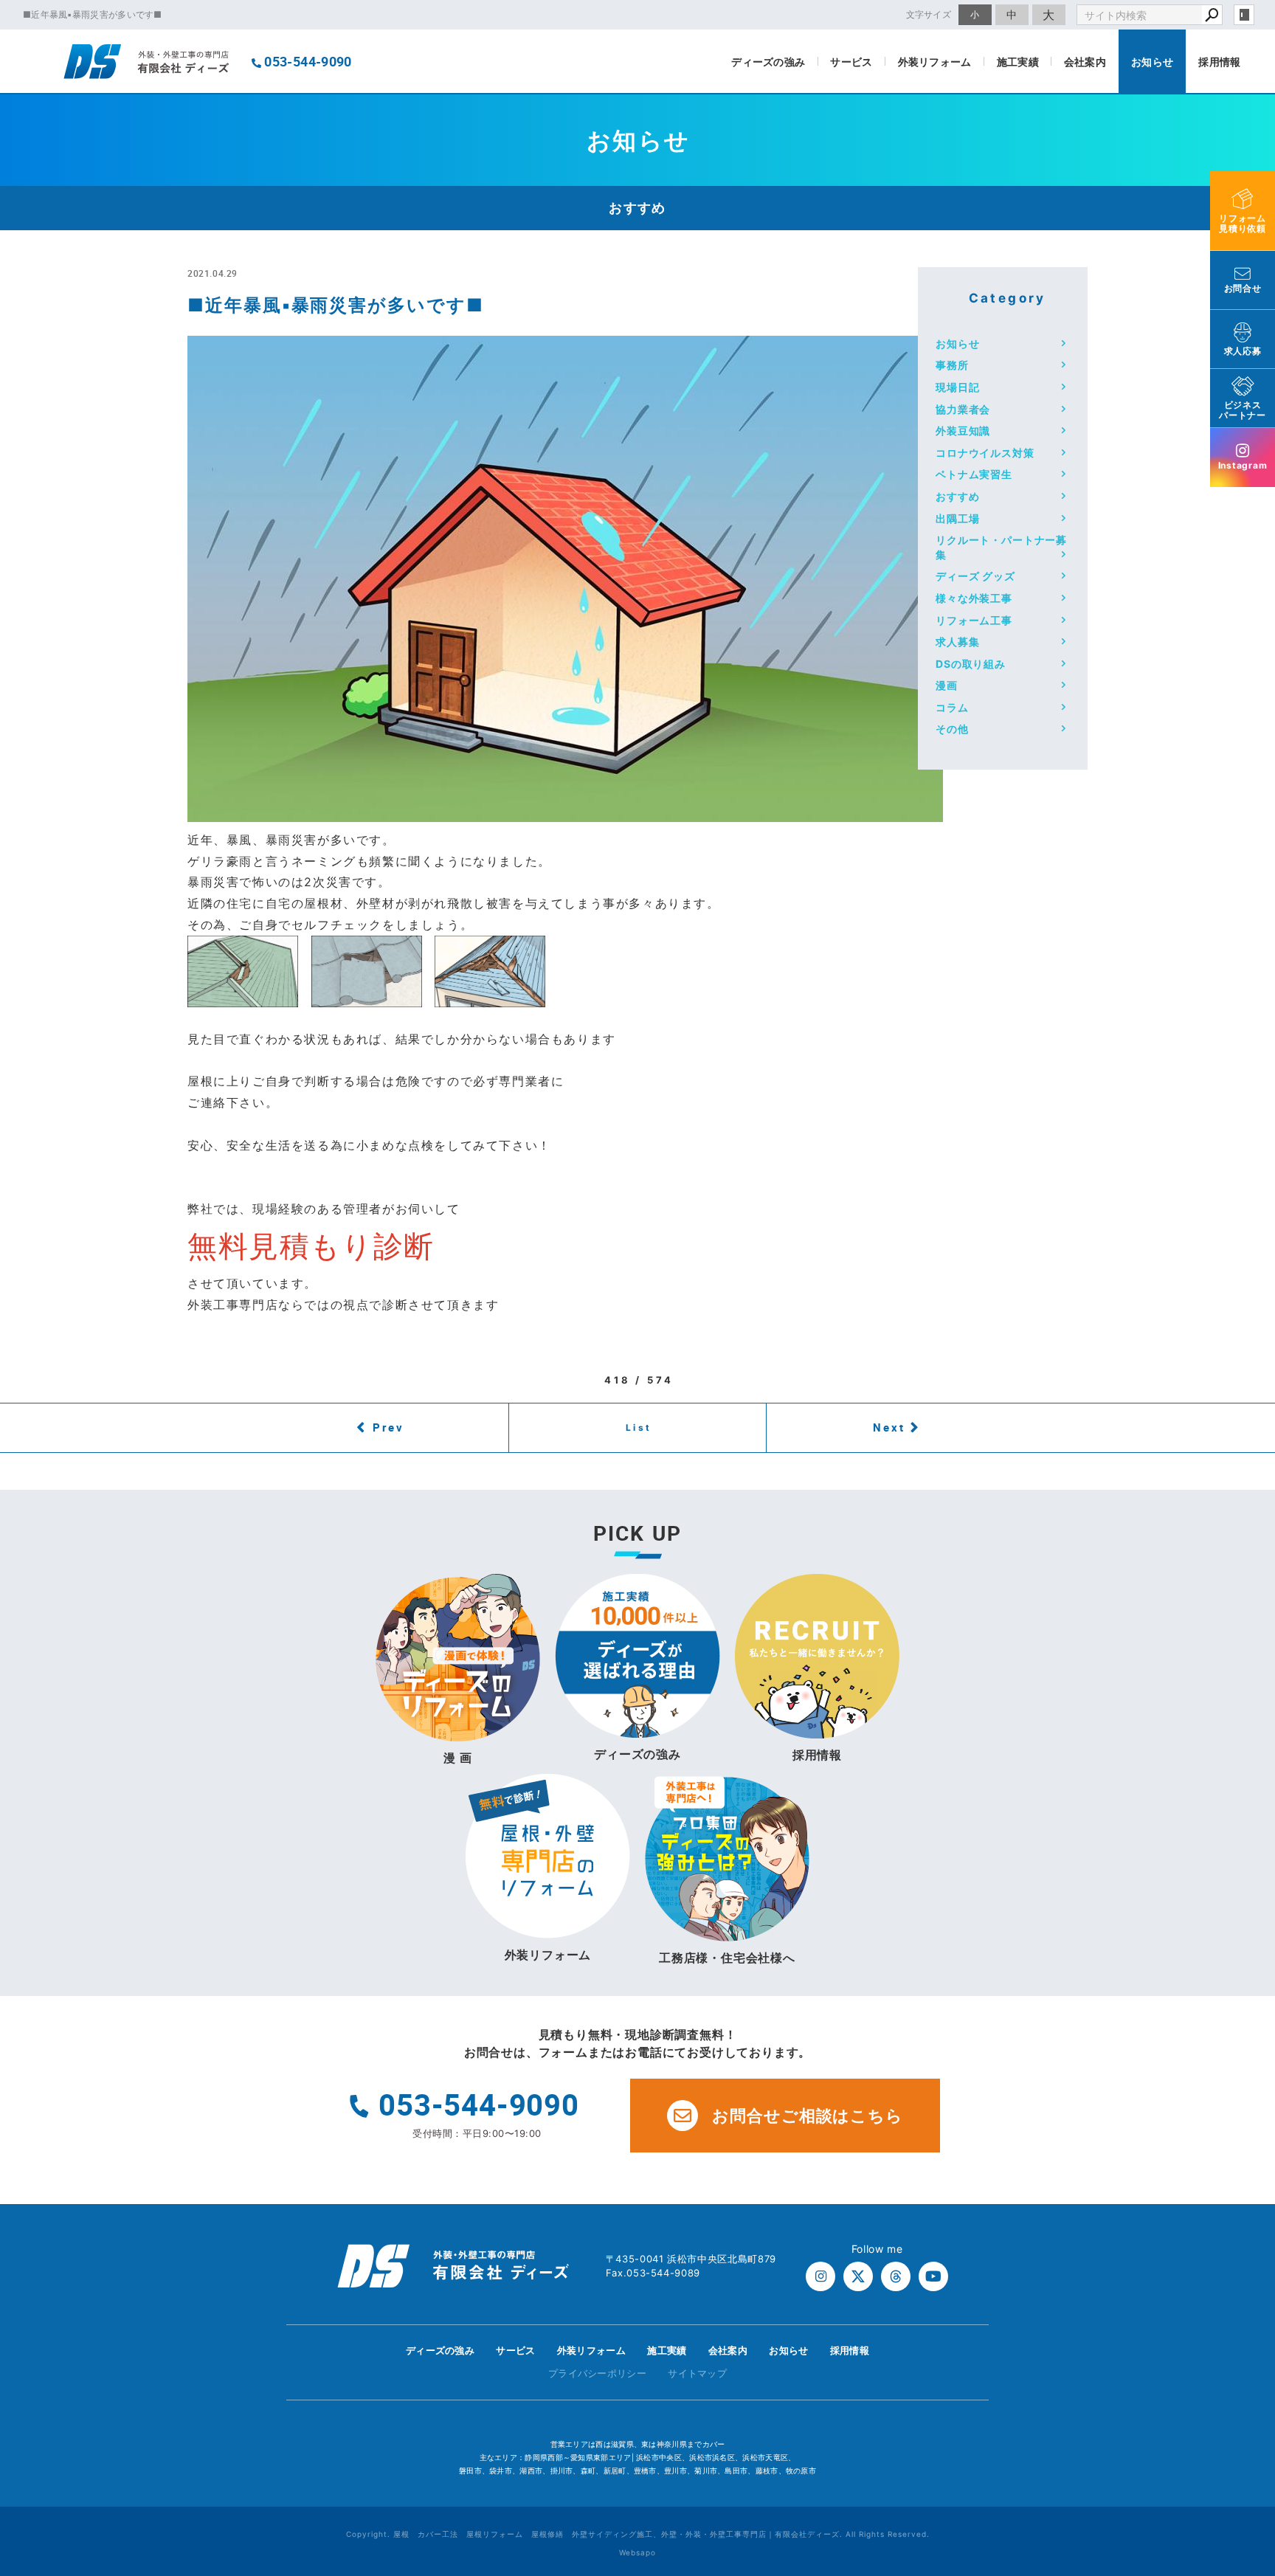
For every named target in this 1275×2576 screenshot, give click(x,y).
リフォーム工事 (974, 620)
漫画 (947, 685)
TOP (1237, 2354)
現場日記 (957, 387)
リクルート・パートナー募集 (1001, 547)
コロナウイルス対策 (985, 453)
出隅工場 (957, 518)
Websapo (637, 2552)
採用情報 (1219, 62)
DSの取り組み (971, 664)
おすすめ (957, 496)
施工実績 (1018, 62)
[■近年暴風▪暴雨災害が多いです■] (565, 811)
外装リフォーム (935, 62)
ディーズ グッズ (975, 576)
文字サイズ (929, 14)
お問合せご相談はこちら (808, 2116)
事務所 (952, 365)
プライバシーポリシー (597, 2373)
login (1244, 15)
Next (889, 1427)
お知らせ (1152, 62)
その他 (952, 729)
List (639, 1427)
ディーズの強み (768, 62)
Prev (388, 1427)
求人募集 (957, 642)
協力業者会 (963, 409)
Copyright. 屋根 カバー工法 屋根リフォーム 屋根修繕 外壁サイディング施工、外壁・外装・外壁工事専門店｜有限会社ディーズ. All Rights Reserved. (638, 2534)
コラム (952, 707)
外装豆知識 (963, 431)
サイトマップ (697, 2373)
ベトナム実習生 (974, 474)
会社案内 (1085, 62)
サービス (851, 62)
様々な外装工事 (974, 598)
